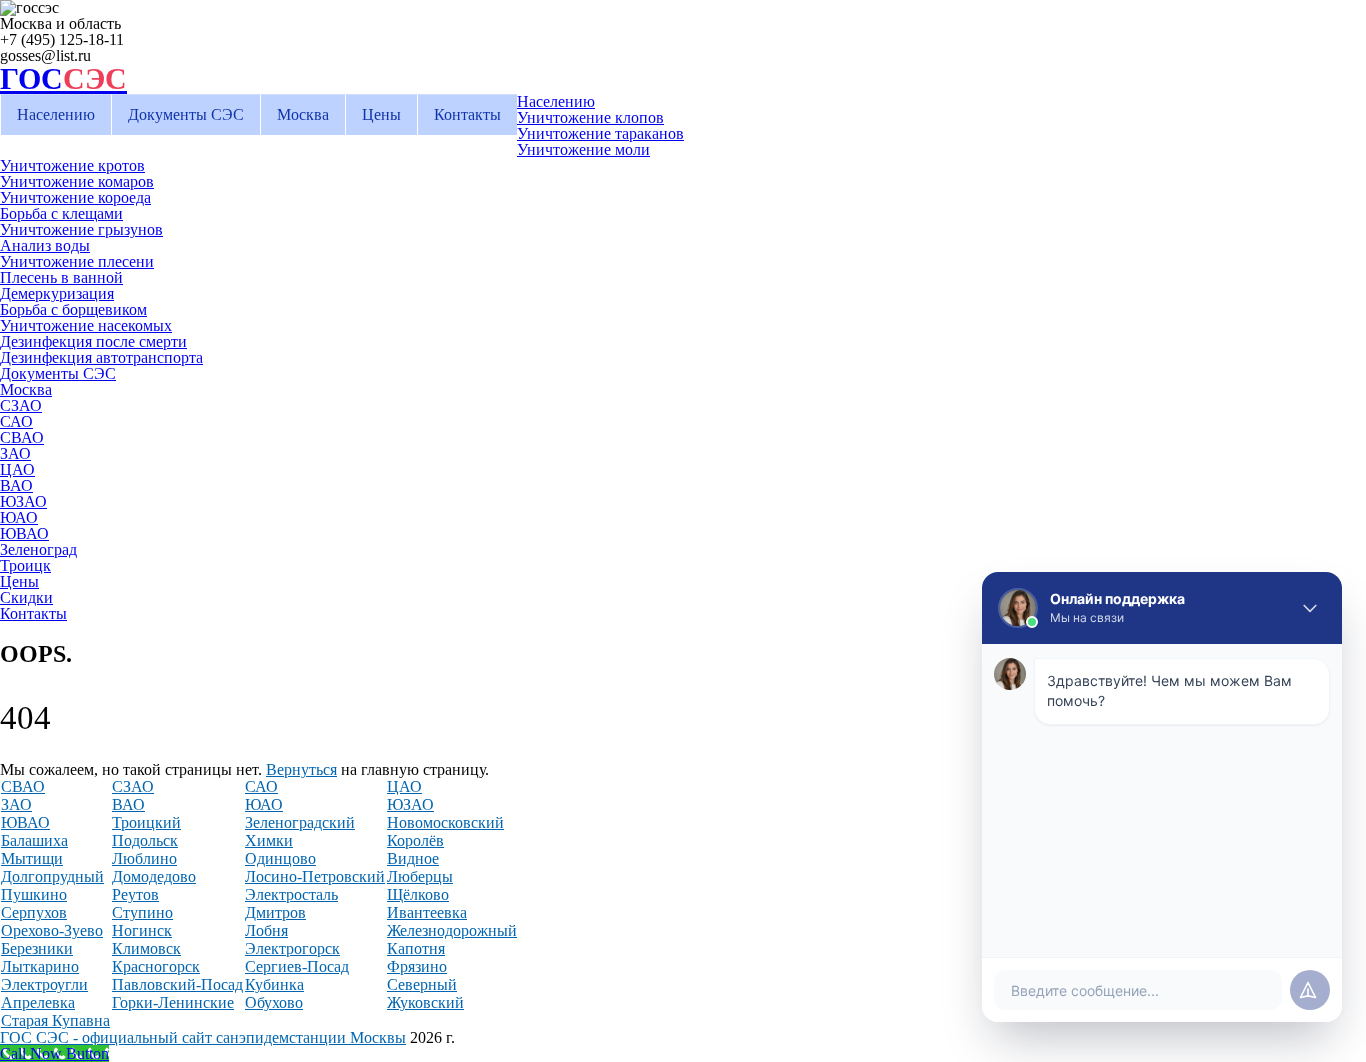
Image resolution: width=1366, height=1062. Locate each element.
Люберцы (420, 876)
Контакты (467, 114)
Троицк (25, 565)
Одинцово (280, 858)
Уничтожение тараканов (600, 133)
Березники (37, 948)
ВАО (16, 485)
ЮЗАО (23, 501)
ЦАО (17, 469)
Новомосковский (445, 822)
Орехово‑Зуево (52, 930)
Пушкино (34, 894)
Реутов (135, 894)
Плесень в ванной (61, 277)
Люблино (144, 858)
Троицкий (146, 822)
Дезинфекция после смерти (93, 341)
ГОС (63, 78)
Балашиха (34, 840)
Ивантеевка (427, 912)
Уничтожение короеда (75, 197)
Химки (269, 840)
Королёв (415, 840)
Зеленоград (38, 549)
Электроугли (44, 984)
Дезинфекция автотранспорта (101, 357)
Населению (56, 114)
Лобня (266, 930)
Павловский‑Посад (177, 984)
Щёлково (418, 894)
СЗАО (21, 405)
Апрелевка (38, 1002)
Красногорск (156, 966)
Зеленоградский (300, 822)
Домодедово (154, 876)
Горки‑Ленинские (173, 1002)
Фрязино (417, 966)
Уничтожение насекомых (86, 325)
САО (16, 421)
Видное (413, 858)
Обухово (274, 1002)
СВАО (22, 437)
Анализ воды (45, 245)
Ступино (142, 912)
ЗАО (15, 453)
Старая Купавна (55, 1020)
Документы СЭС (186, 114)
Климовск (146, 948)
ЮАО (19, 517)
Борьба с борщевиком (73, 309)
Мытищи (32, 858)
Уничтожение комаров (77, 181)
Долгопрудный (52, 876)
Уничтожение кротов (72, 165)
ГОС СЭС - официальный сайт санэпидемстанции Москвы (203, 1037)
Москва (303, 114)
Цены (381, 114)
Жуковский (425, 1002)
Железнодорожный (452, 930)
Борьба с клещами (61, 213)
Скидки (26, 597)
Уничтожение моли (583, 149)
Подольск (145, 840)
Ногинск (142, 930)
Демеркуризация (57, 293)
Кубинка (274, 984)
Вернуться (301, 769)
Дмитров (275, 912)
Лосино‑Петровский (315, 876)
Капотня (416, 948)
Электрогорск (292, 948)
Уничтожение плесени (77, 261)
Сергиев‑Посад (297, 966)
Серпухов (34, 912)
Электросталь (291, 894)
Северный (422, 984)
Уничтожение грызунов (81, 229)
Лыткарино (40, 966)
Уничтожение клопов (590, 117)
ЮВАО (24, 533)
